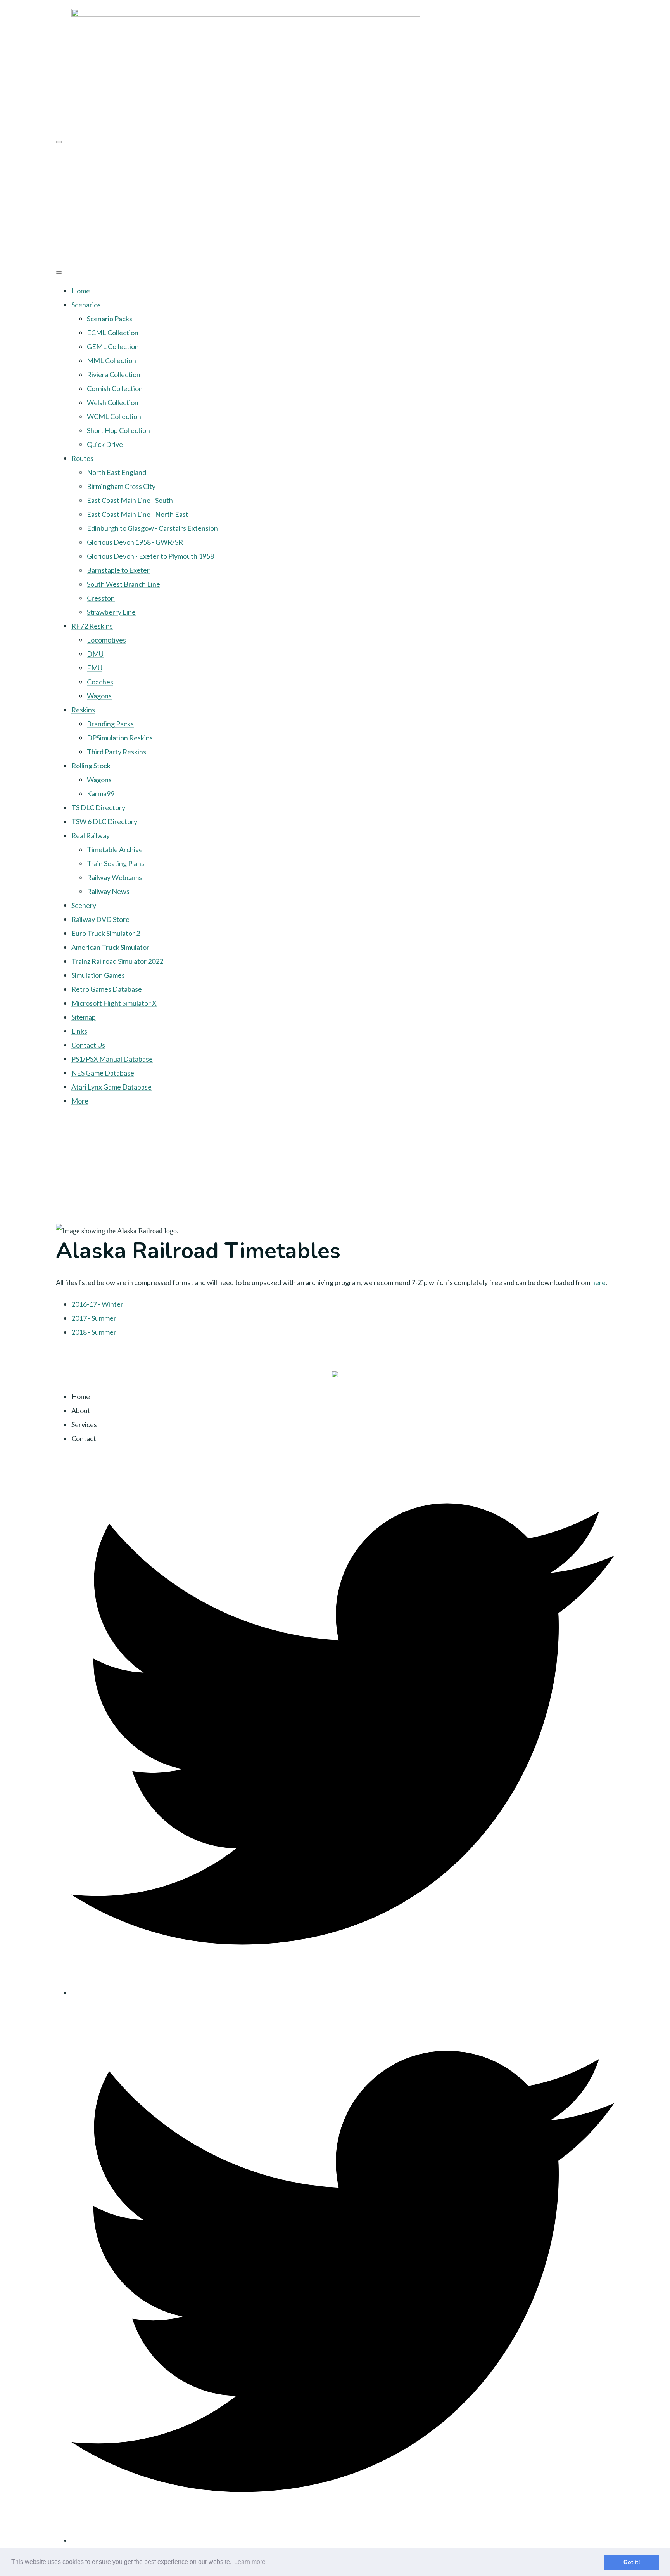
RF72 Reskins (92, 626)
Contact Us (88, 1045)
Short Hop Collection (118, 430)
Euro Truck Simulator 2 (106, 933)
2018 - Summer (94, 1332)
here (598, 1282)
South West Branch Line (123, 584)
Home (81, 291)
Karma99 (101, 793)
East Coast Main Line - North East (138, 514)
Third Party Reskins (117, 752)
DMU (95, 654)
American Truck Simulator (110, 947)
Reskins (83, 710)
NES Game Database (103, 1073)
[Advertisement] (335, 204)
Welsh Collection (113, 402)
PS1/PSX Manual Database (112, 1059)
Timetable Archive (115, 849)
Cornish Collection (115, 388)
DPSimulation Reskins (120, 738)
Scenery (84, 905)
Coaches (100, 682)
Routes (82, 458)
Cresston (101, 598)
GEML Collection (113, 346)
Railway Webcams (114, 877)
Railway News (108, 891)
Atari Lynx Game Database (111, 1087)
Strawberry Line (111, 612)
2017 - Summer (94, 1318)
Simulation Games (98, 975)
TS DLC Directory (98, 807)
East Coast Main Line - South (130, 500)
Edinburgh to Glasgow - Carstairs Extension (152, 528)
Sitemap (84, 1017)
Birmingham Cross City (121, 486)
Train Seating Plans (116, 863)
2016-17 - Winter (97, 1304)
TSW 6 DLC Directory (104, 821)
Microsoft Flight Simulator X (114, 1003)
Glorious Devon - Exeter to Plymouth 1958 (150, 556)
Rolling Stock (91, 766)
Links (79, 1031)
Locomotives (106, 640)
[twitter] (343, 1993)
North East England (117, 472)
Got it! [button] (632, 2562)
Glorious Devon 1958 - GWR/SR (135, 542)
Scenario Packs (110, 319)
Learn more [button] (250, 2562)
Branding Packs (110, 724)
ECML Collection (113, 333)
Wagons (99, 696)
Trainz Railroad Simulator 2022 (117, 961)
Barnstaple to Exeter (118, 570)
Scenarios (86, 305)
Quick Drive (105, 444)
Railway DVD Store (100, 919)
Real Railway (91, 835)
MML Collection (111, 360)
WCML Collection (114, 416)
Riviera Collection (114, 374)
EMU (95, 668)
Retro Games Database (107, 989)
